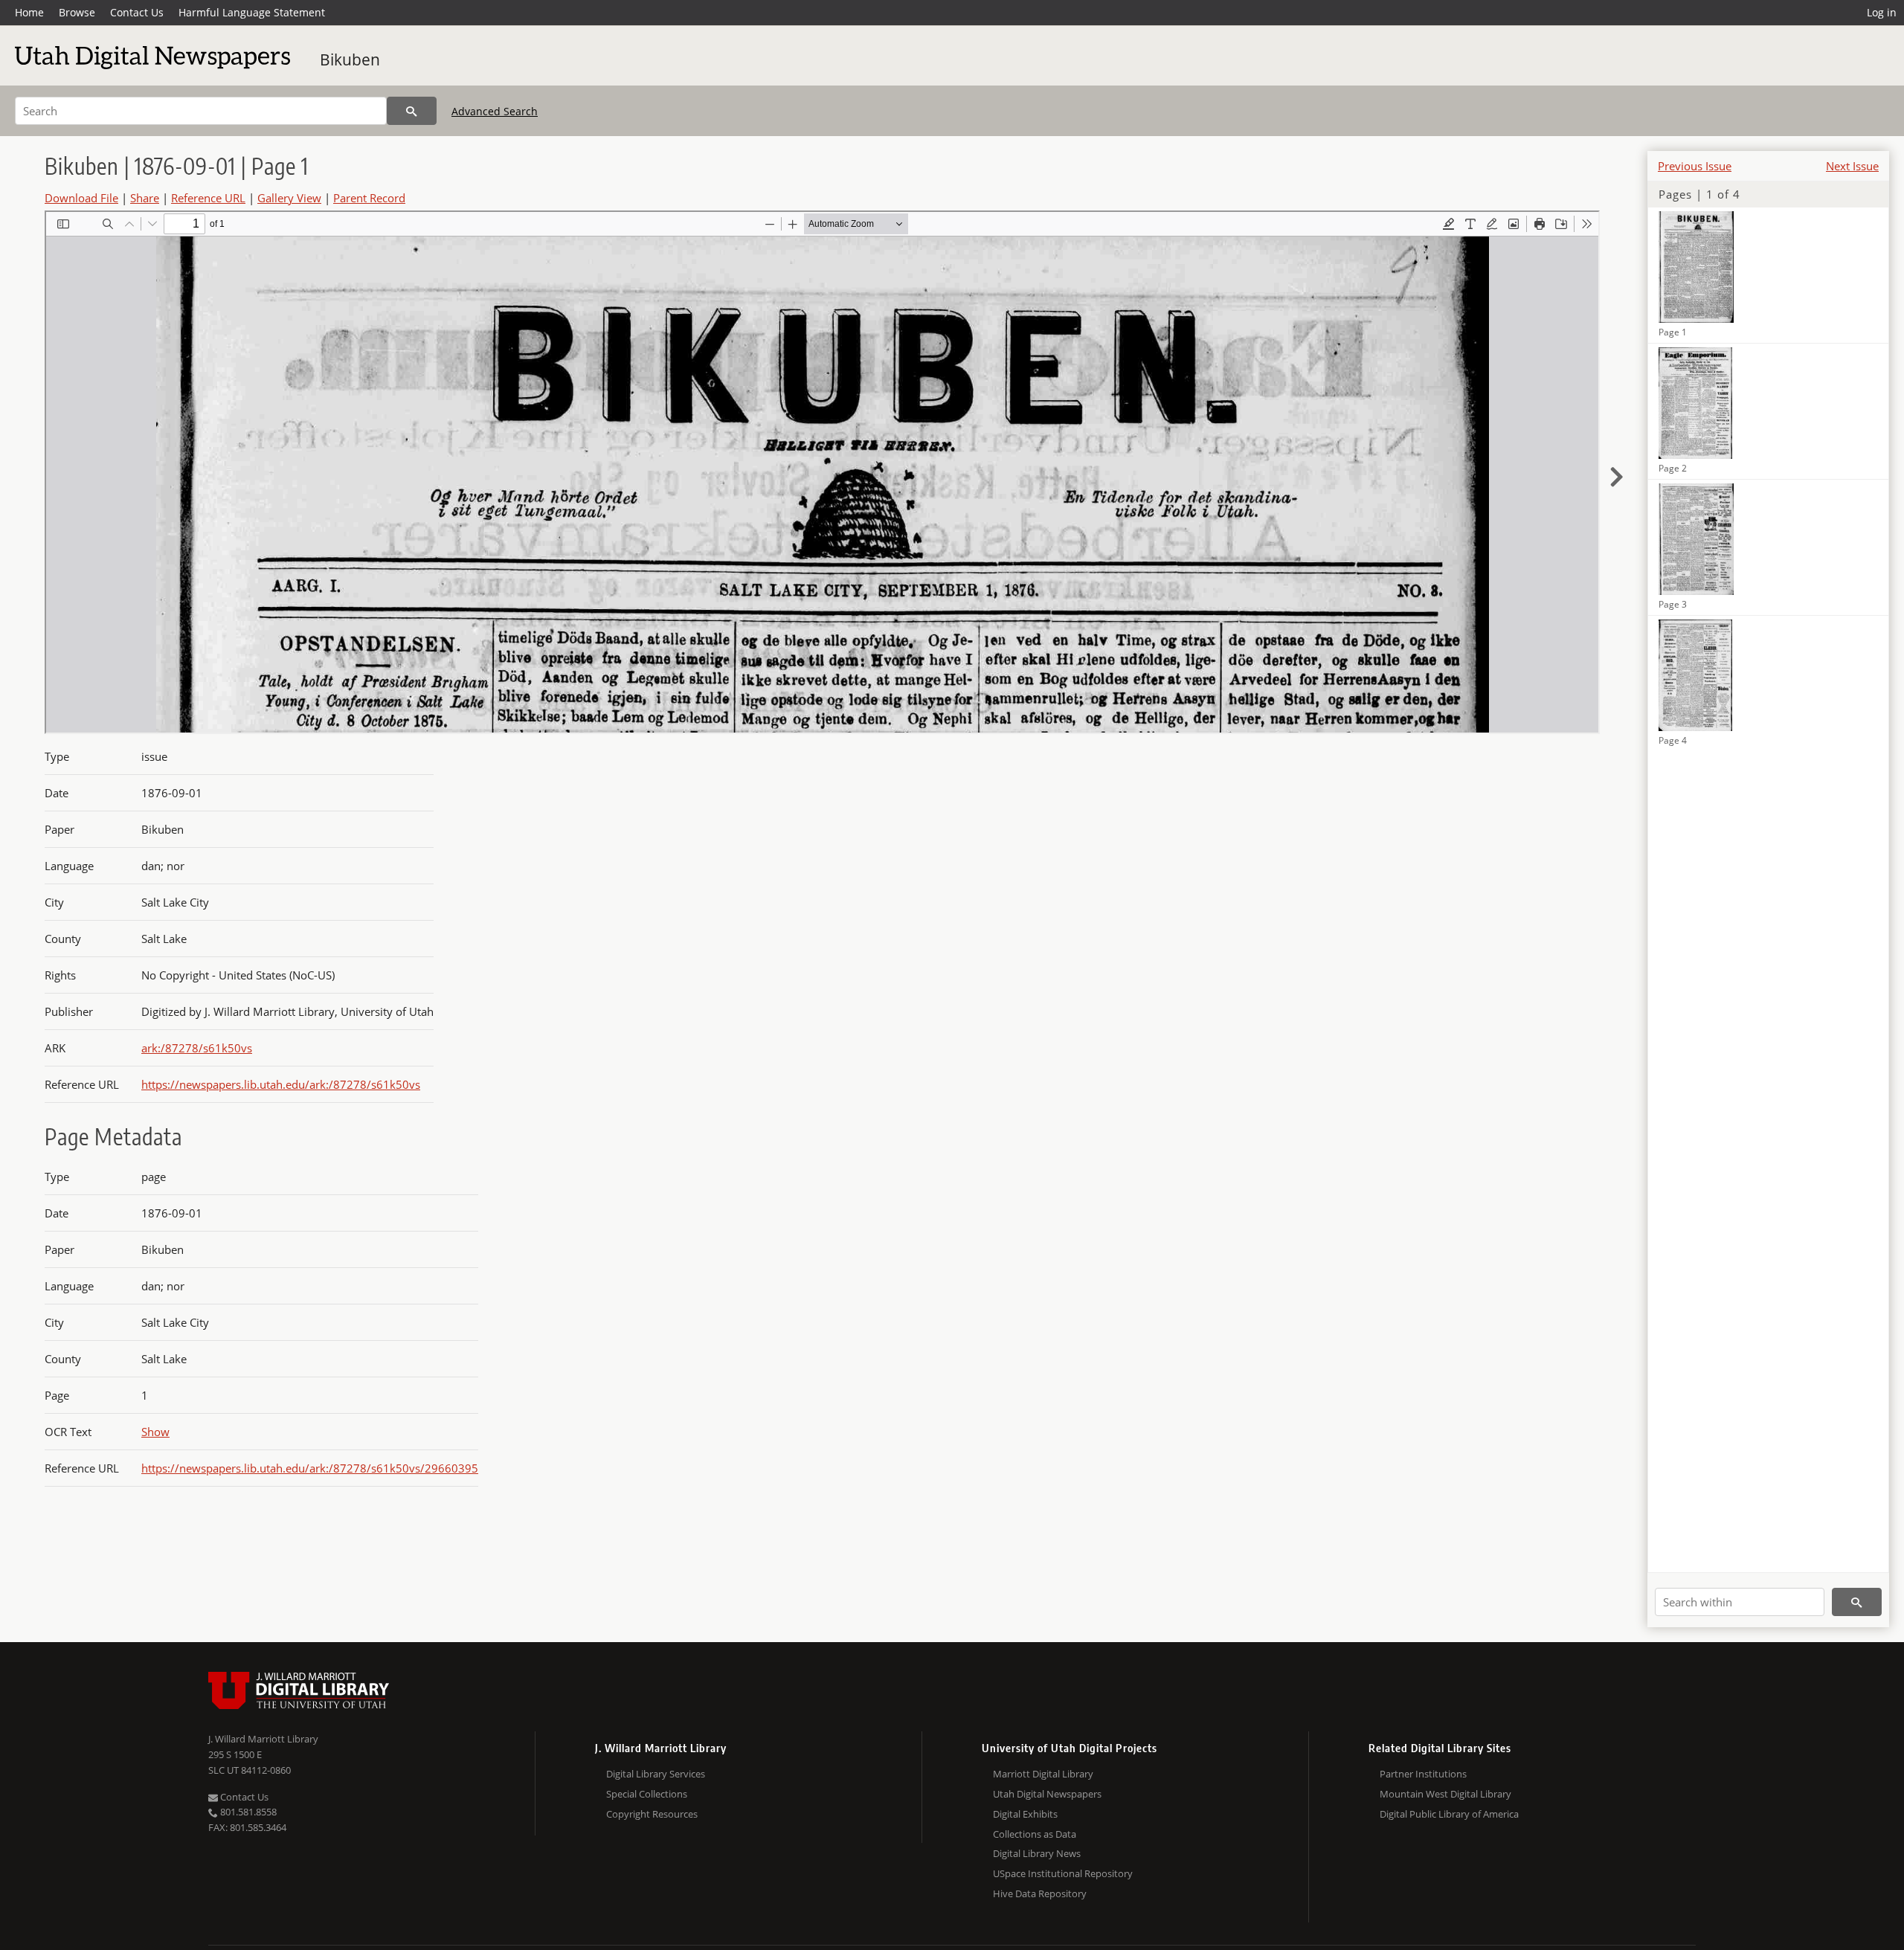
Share (145, 198)
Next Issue (1852, 166)
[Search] (412, 111)
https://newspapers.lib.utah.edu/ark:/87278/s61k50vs (281, 1084)
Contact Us (137, 12)
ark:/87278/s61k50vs (197, 1048)
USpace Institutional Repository (1063, 1873)
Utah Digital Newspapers (1047, 1794)
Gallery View (289, 198)
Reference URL (208, 198)
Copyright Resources (652, 1814)
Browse (77, 12)
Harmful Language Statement (252, 12)
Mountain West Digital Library (1445, 1794)
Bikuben (350, 59)
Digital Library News (1037, 1853)
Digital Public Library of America (1449, 1814)
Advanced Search (495, 111)
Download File (81, 198)
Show (155, 1432)
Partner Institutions (1423, 1774)
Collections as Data (1035, 1834)
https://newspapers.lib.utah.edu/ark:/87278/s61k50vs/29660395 (310, 1468)
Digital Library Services (656, 1774)
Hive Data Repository (1040, 1893)
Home (29, 12)
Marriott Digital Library (1043, 1774)
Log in (1882, 12)
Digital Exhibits (1025, 1814)
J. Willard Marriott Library (263, 1739)
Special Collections (647, 1794)
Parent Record (369, 198)
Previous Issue (1695, 166)
